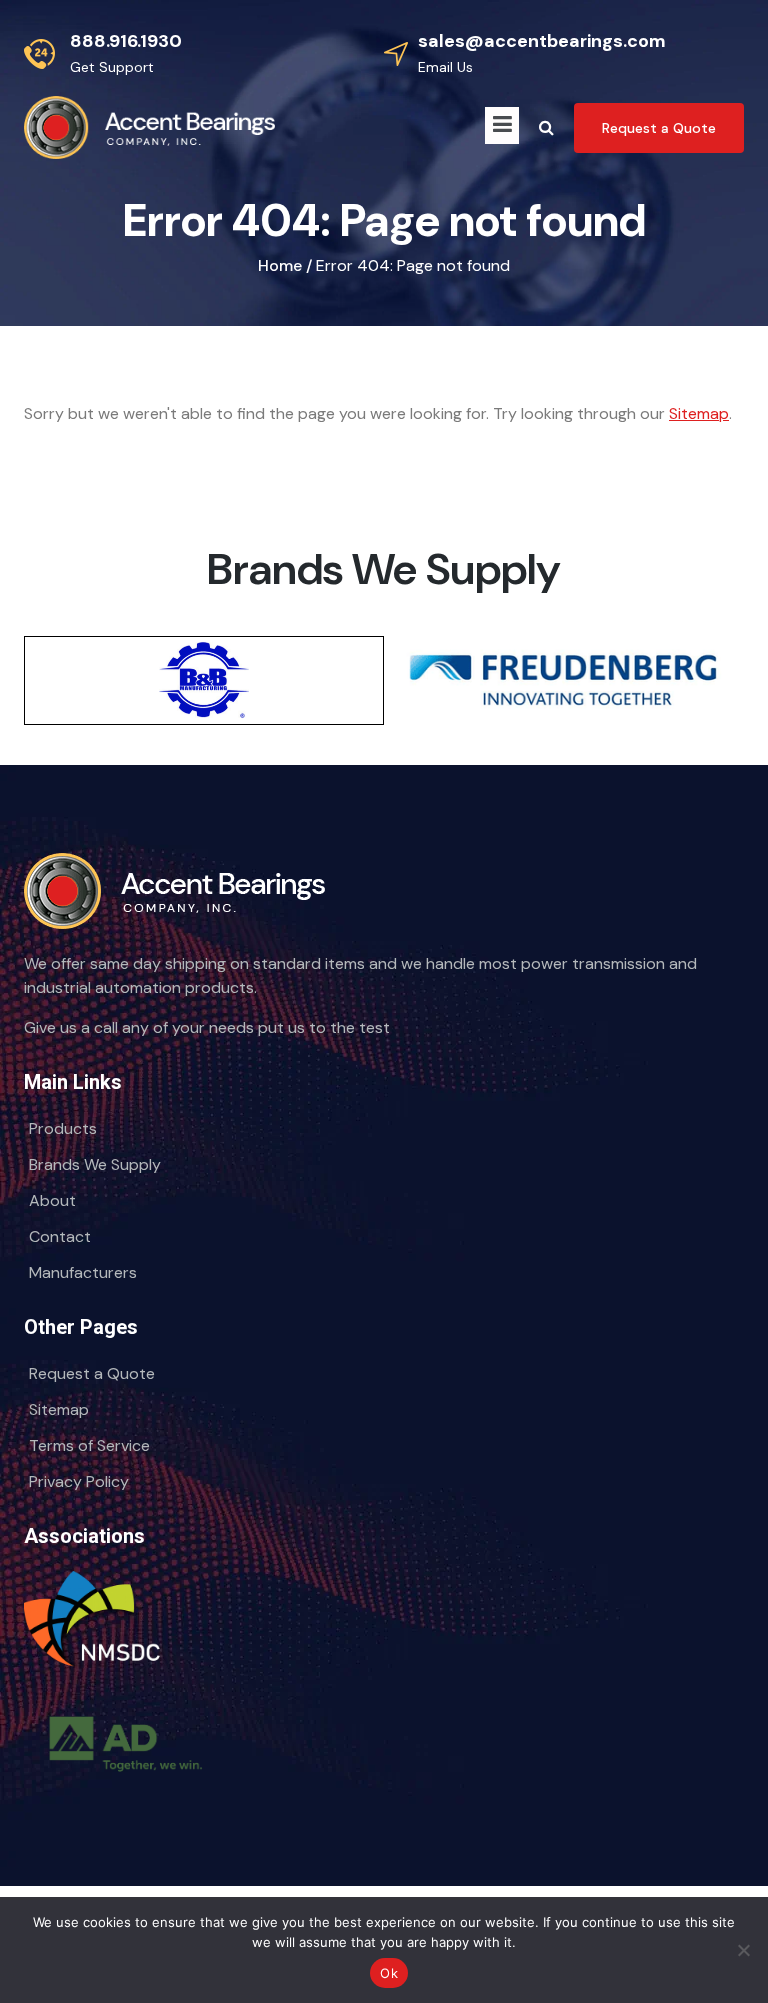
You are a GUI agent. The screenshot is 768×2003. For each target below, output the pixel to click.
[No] (743, 1950)
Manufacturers (83, 1272)
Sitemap (699, 413)
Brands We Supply (95, 1164)
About (52, 1200)
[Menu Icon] (502, 125)
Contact (60, 1236)
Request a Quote (92, 1373)
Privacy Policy (79, 1481)
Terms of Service (89, 1445)
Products (63, 1128)
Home (280, 265)
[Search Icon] (546, 128)
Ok (389, 1973)
